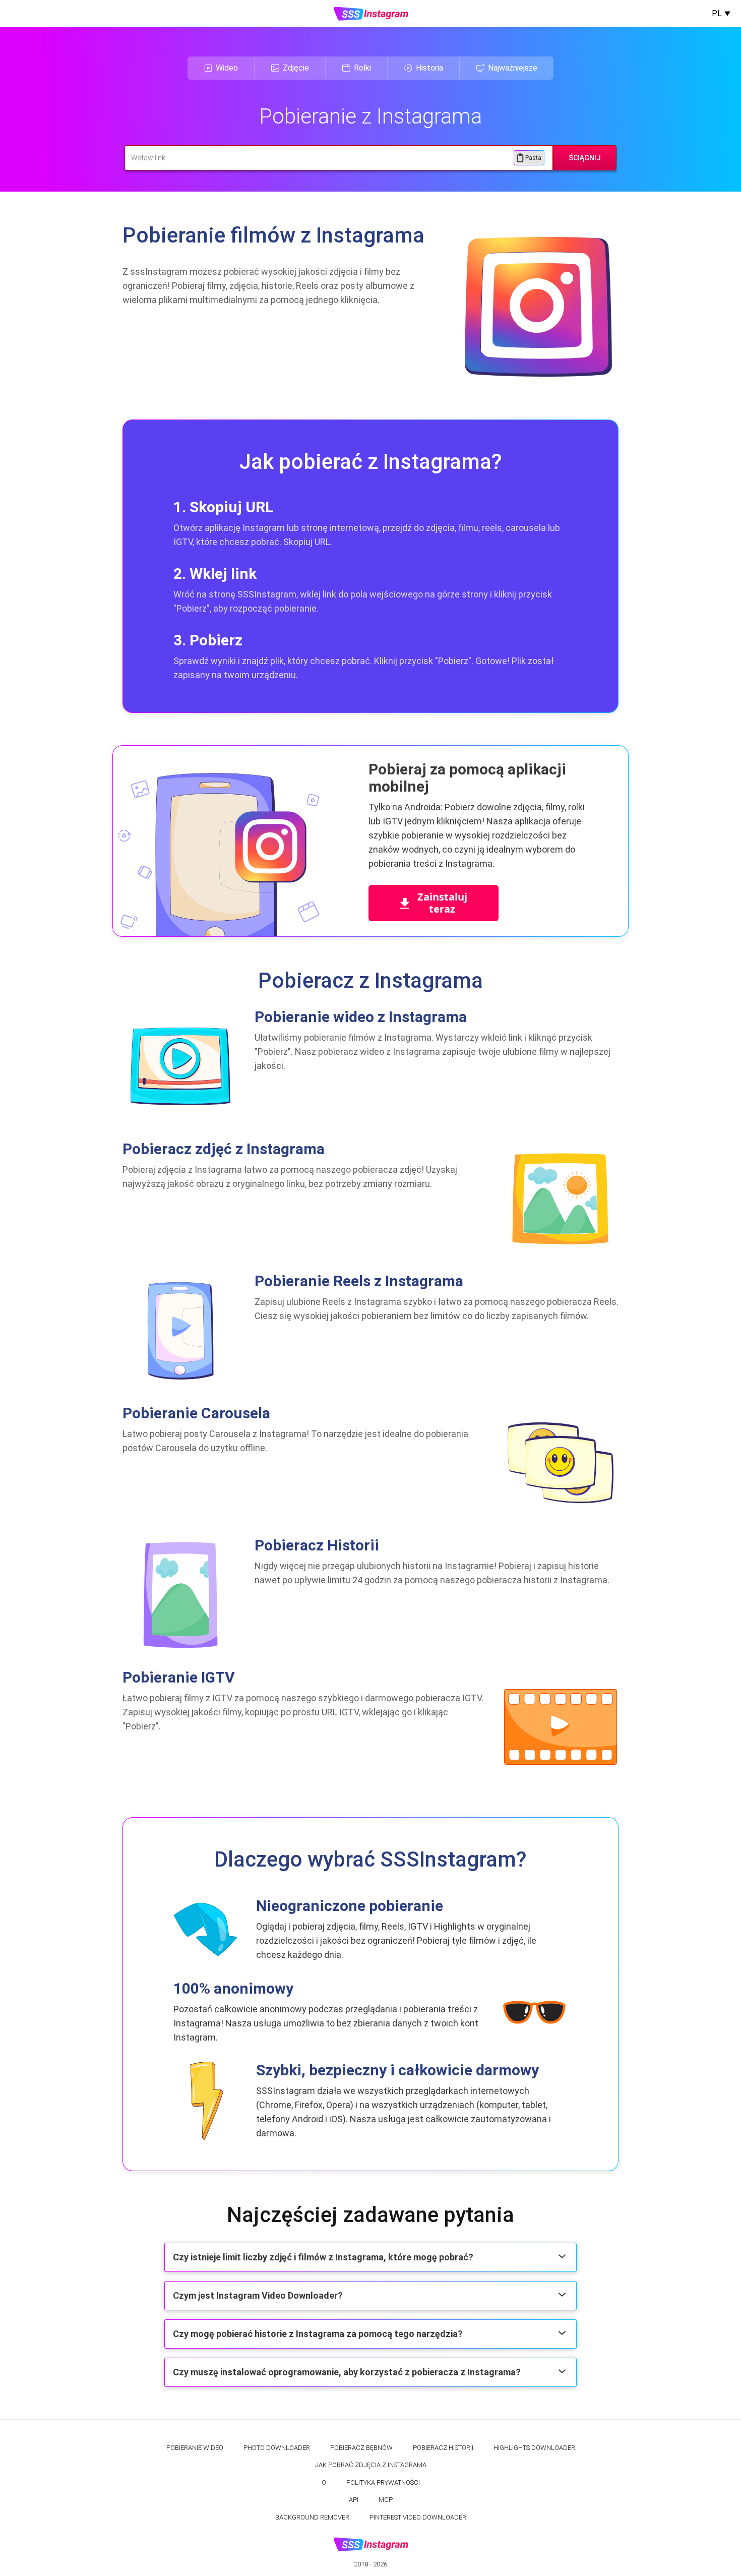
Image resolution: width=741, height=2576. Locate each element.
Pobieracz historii (443, 2448)
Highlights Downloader (534, 2448)
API (354, 2500)
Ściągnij (585, 158)
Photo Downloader (277, 2448)
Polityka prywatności (383, 2482)
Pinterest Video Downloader (418, 2517)
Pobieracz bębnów (361, 2448)
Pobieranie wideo (195, 2448)
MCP (386, 2500)
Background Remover (312, 2517)
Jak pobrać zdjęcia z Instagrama (371, 2465)
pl (717, 13)
